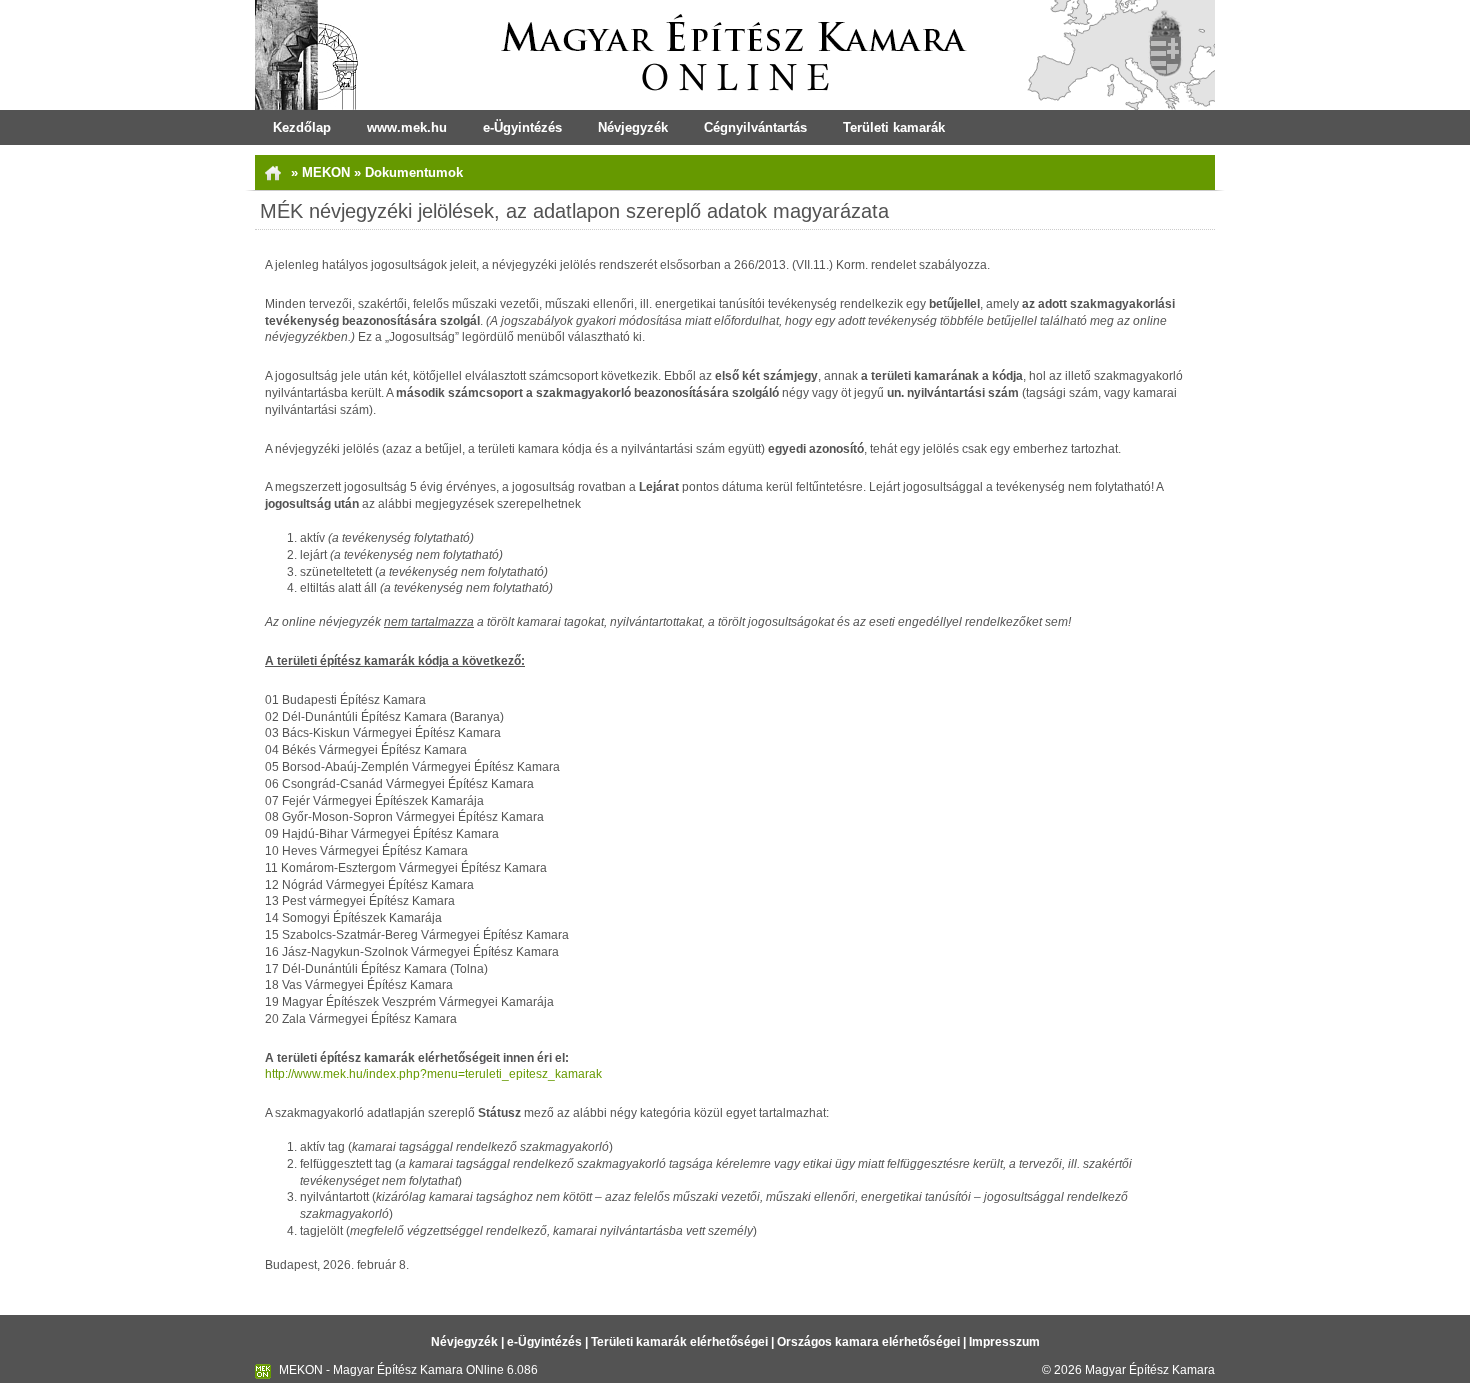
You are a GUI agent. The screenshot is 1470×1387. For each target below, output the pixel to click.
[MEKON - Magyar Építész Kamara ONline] (735, 55)
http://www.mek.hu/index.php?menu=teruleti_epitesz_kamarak (433, 1074)
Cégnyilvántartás (755, 127)
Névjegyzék (633, 127)
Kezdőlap (302, 127)
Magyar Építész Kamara (1150, 1370)
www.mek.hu (407, 127)
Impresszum (1004, 1342)
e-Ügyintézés (522, 127)
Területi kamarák (894, 127)
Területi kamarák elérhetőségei (679, 1342)
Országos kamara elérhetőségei (868, 1342)
